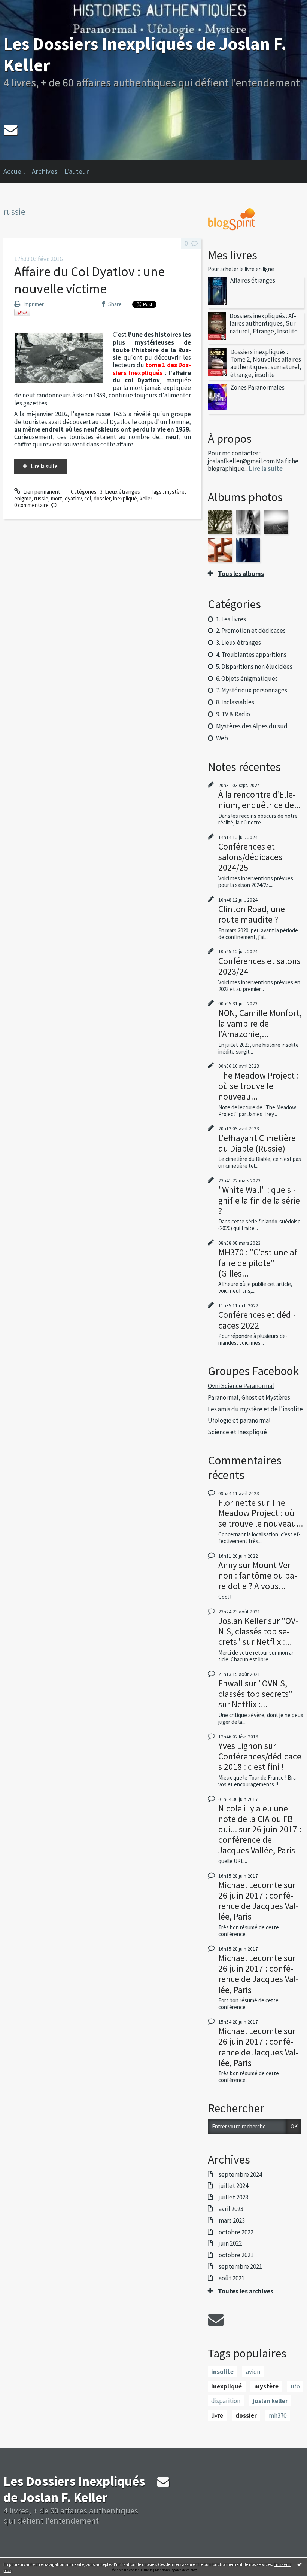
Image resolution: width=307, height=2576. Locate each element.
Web (222, 738)
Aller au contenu (22, 6)
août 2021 (232, 2278)
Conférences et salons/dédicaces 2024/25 (250, 857)
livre (217, 2415)
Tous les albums (241, 574)
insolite (222, 2372)
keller (146, 498)
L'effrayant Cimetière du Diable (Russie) (257, 1143)
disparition (226, 2401)
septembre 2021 (240, 2266)
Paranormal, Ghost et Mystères (249, 1397)
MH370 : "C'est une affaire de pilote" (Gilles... (259, 1263)
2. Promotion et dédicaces (251, 631)
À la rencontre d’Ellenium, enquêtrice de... (259, 800)
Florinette (237, 1502)
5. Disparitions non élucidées (254, 667)
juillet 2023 (233, 2197)
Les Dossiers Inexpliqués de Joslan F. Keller (145, 54)
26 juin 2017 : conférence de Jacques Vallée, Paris (260, 1840)
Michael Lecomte (250, 1885)
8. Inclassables (235, 702)
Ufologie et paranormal (239, 1420)
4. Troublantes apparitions (251, 655)
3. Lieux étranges (120, 492)
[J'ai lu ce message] (300, 2564)
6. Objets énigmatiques (247, 679)
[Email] (10, 130)
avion (253, 2372)
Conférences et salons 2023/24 (259, 966)
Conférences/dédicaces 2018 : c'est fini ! (260, 1761)
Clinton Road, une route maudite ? (252, 914)
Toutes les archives (246, 2291)
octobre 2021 (236, 2255)
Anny (228, 1565)
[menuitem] (18, 171)
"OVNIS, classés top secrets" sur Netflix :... (258, 1631)
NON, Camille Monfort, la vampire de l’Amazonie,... (260, 1023)
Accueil (14, 171)
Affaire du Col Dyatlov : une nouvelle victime (89, 280)
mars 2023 (232, 2220)
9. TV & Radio (233, 714)
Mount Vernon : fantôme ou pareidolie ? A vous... (258, 1575)
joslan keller (270, 2401)
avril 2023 (231, 2209)
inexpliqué (125, 498)
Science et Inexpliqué (237, 1432)
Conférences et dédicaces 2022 (257, 1320)
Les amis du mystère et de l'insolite (255, 1409)
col (88, 498)
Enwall (231, 1683)
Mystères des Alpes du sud (252, 726)
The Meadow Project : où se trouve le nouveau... (259, 1086)
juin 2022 (230, 2243)
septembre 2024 (240, 2174)
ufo (295, 2386)
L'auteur (77, 171)
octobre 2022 (236, 2232)
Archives (45, 171)
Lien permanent (41, 492)
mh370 (278, 2415)
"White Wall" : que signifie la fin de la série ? (259, 1200)
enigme (23, 498)
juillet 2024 (233, 2186)
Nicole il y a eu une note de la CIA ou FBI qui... (257, 1819)
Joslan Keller (242, 1621)
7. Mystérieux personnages (252, 690)
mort (57, 498)
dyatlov (73, 498)
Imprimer (33, 304)
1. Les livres (231, 619)
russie (41, 498)
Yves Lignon (240, 1746)
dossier (102, 498)
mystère (175, 492)
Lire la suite (44, 466)
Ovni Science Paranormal (241, 1386)
